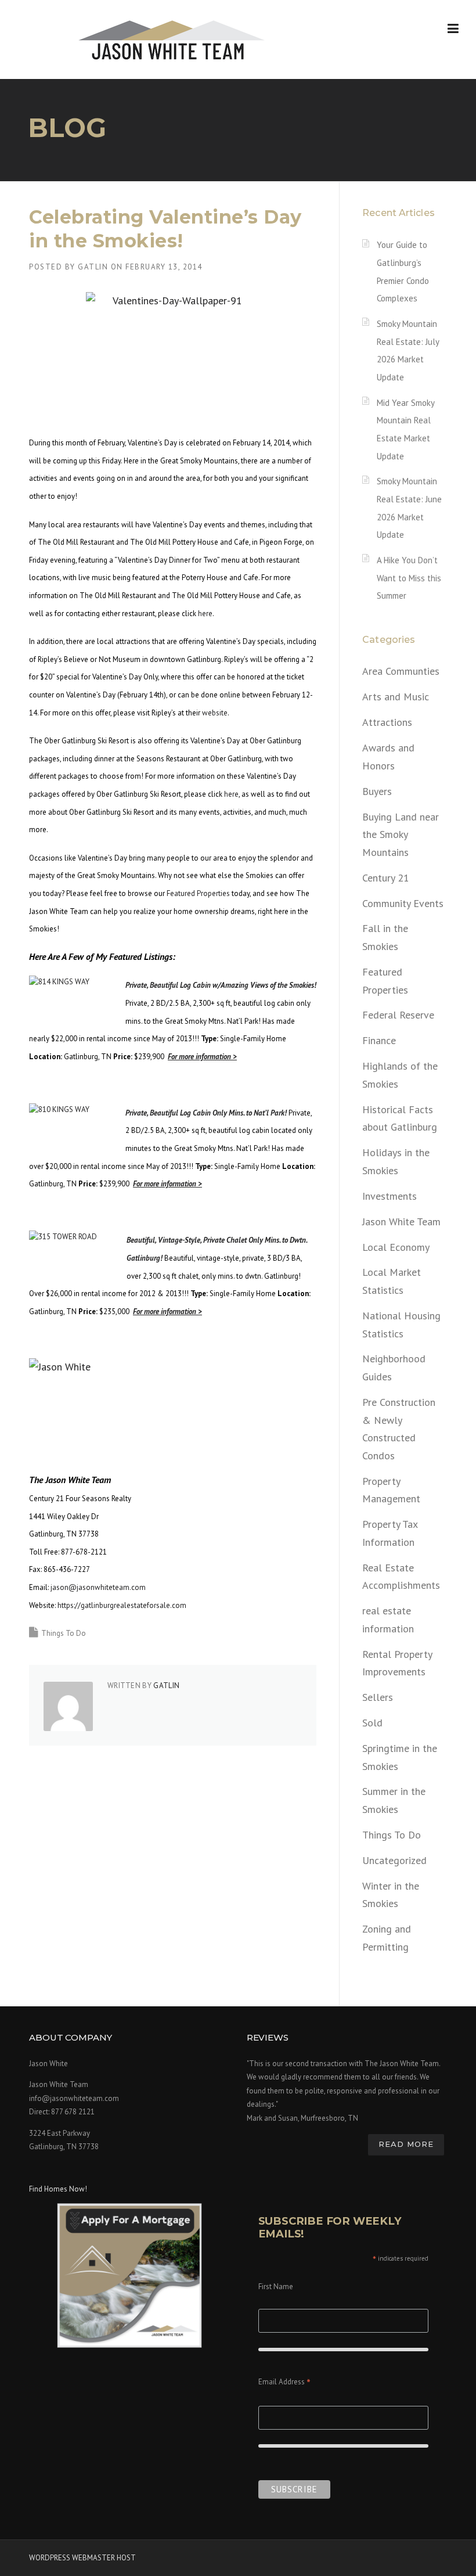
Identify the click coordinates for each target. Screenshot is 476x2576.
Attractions (387, 722)
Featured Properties (198, 893)
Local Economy (396, 1247)
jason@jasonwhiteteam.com (98, 1587)
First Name (276, 2287)
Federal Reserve (398, 1015)
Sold (372, 1723)
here (205, 614)
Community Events (403, 903)
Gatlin (93, 267)
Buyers (377, 791)
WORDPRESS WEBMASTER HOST (82, 2558)
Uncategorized (394, 1860)
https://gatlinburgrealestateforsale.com (122, 1605)
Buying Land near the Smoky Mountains (401, 834)
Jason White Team (401, 1222)
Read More (406, 2144)
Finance (379, 1040)
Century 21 (386, 878)
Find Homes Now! (58, 2189)
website (215, 713)
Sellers (378, 1697)
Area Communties (401, 671)
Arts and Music (396, 697)
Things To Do (64, 1633)
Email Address (284, 2383)
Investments (390, 1196)
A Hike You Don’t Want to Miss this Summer (409, 578)
